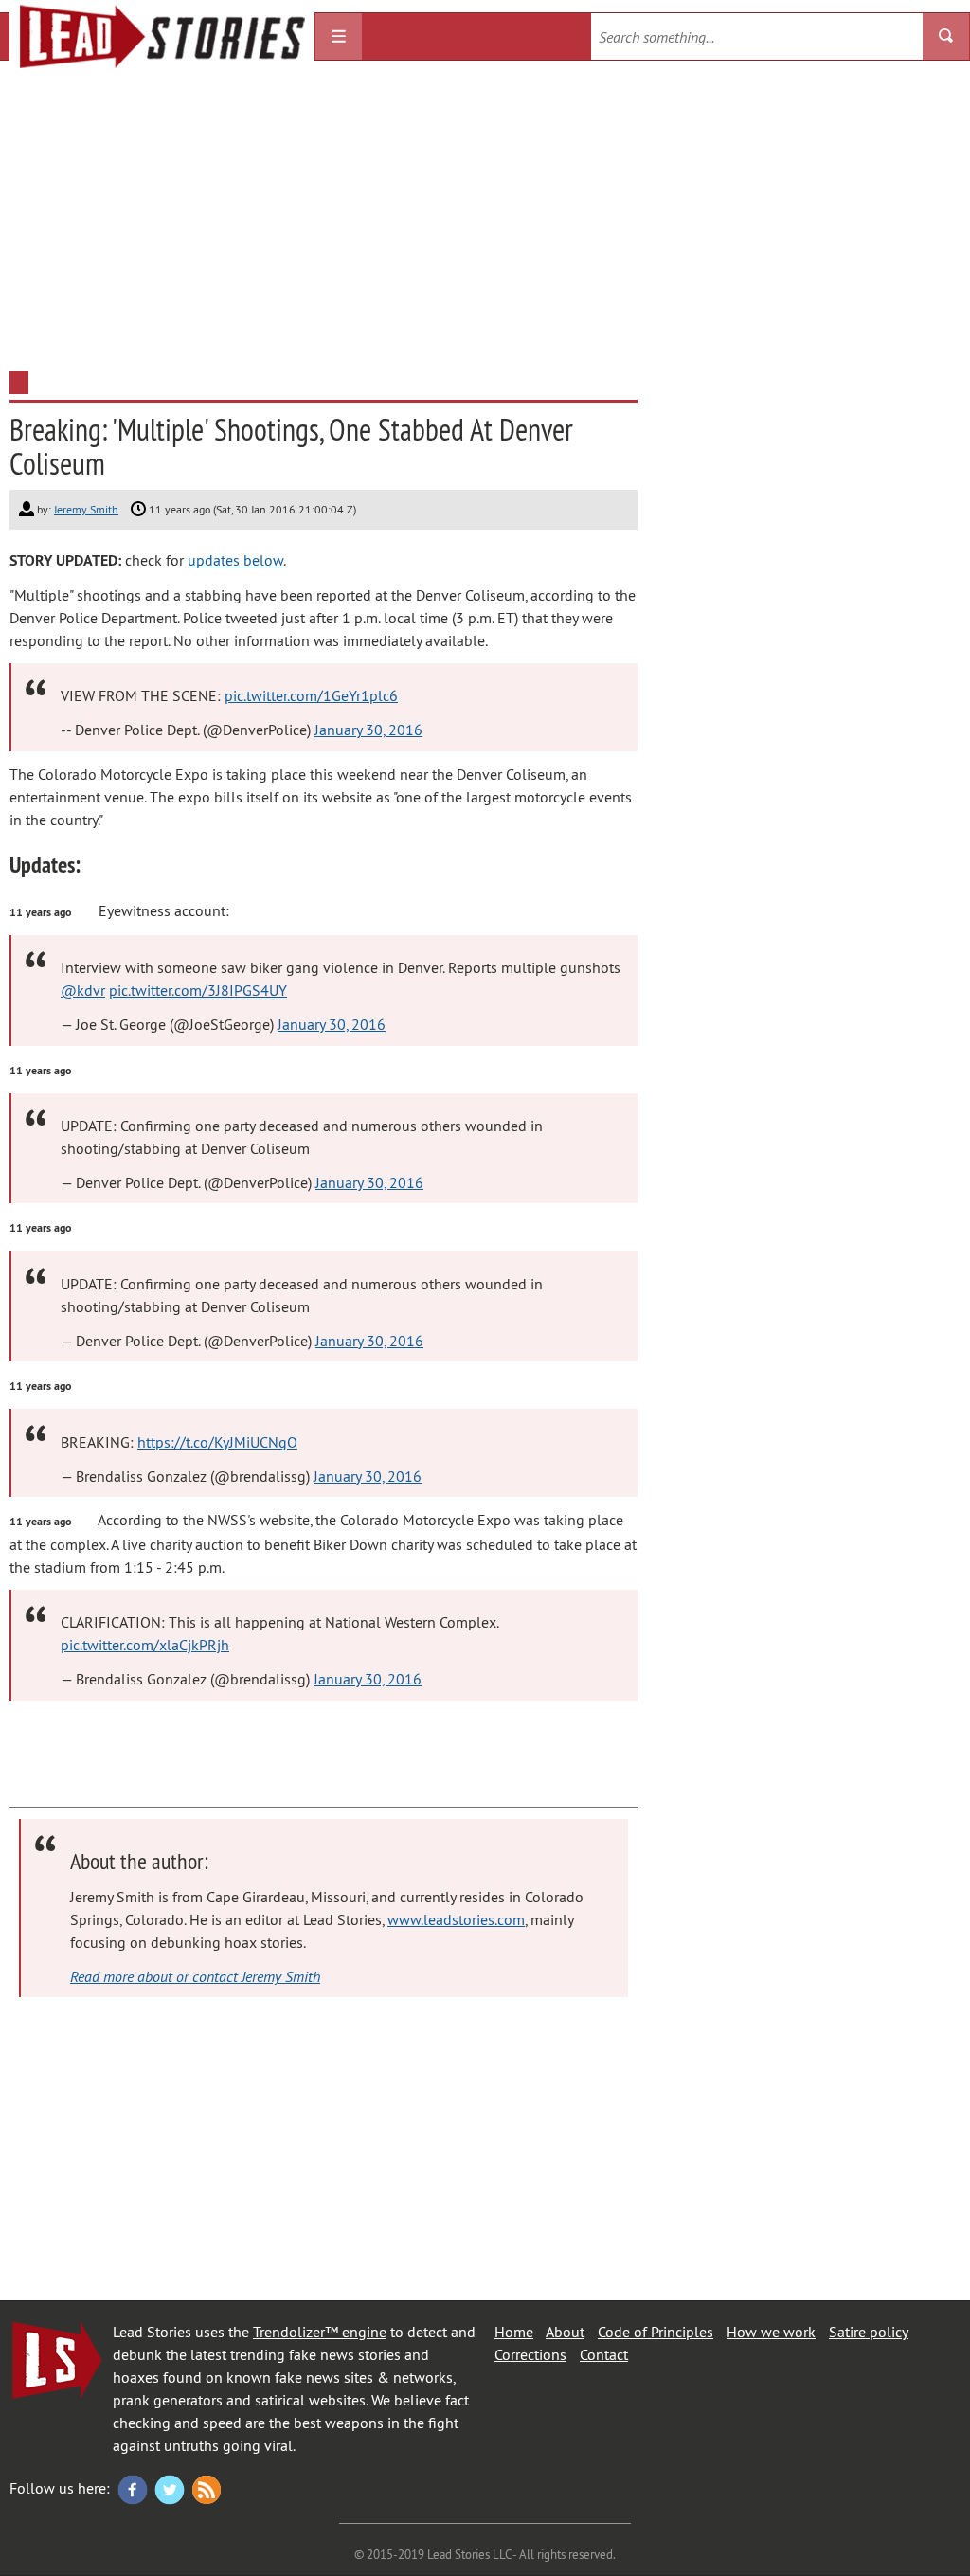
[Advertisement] (485, 220)
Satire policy (869, 2332)
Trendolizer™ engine (320, 2332)
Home (514, 2332)
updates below (235, 560)
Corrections (530, 2354)
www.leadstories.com (456, 1919)
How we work (771, 2332)
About (565, 2332)
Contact (604, 2354)
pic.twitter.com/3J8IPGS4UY (198, 990)
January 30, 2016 (368, 730)
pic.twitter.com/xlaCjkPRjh (145, 1645)
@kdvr (83, 990)
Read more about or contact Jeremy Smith (195, 1976)
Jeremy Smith (86, 509)
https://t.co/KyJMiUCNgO (217, 1442)
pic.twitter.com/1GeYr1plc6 (311, 695)
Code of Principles (656, 2332)
